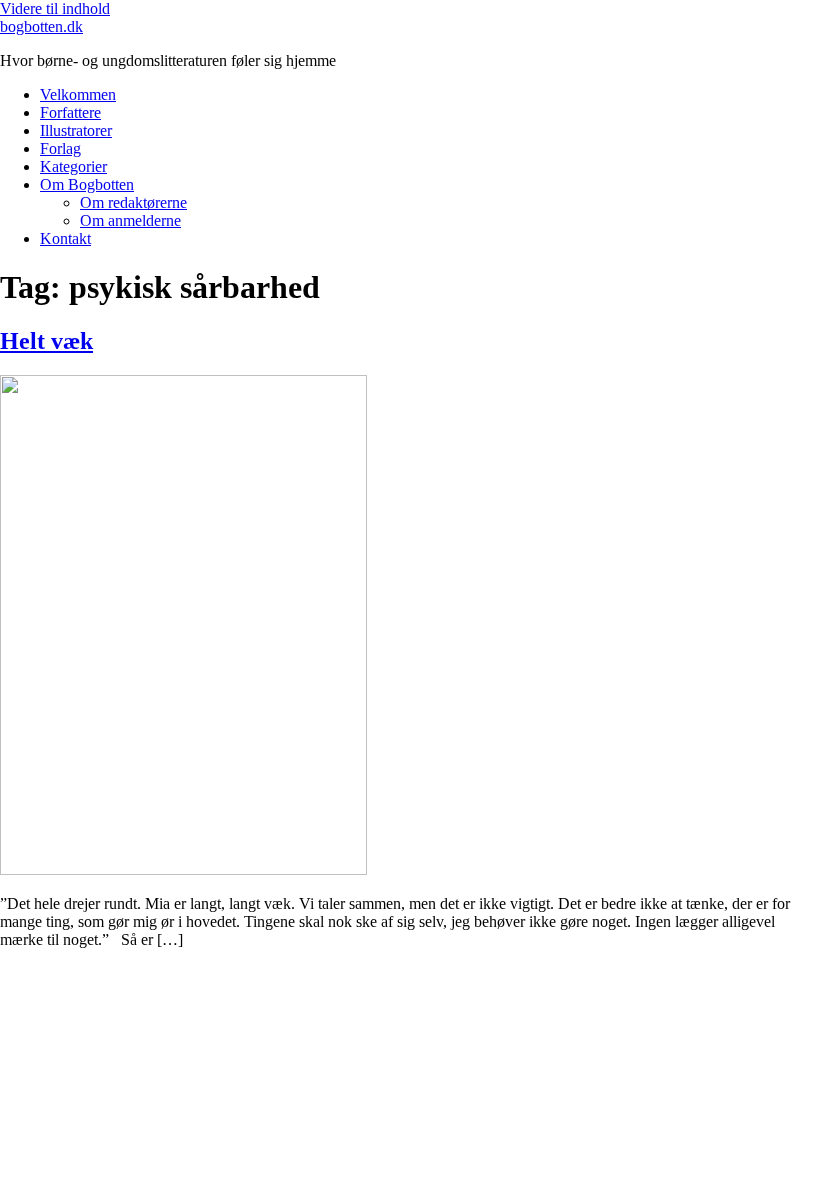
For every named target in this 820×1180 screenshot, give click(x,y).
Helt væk (46, 341)
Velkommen (78, 94)
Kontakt (65, 238)
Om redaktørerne (133, 202)
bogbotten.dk (41, 26)
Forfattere (70, 112)
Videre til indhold (55, 8)
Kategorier (73, 166)
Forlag (60, 148)
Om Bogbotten (87, 184)
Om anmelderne (130, 220)
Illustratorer (76, 130)
